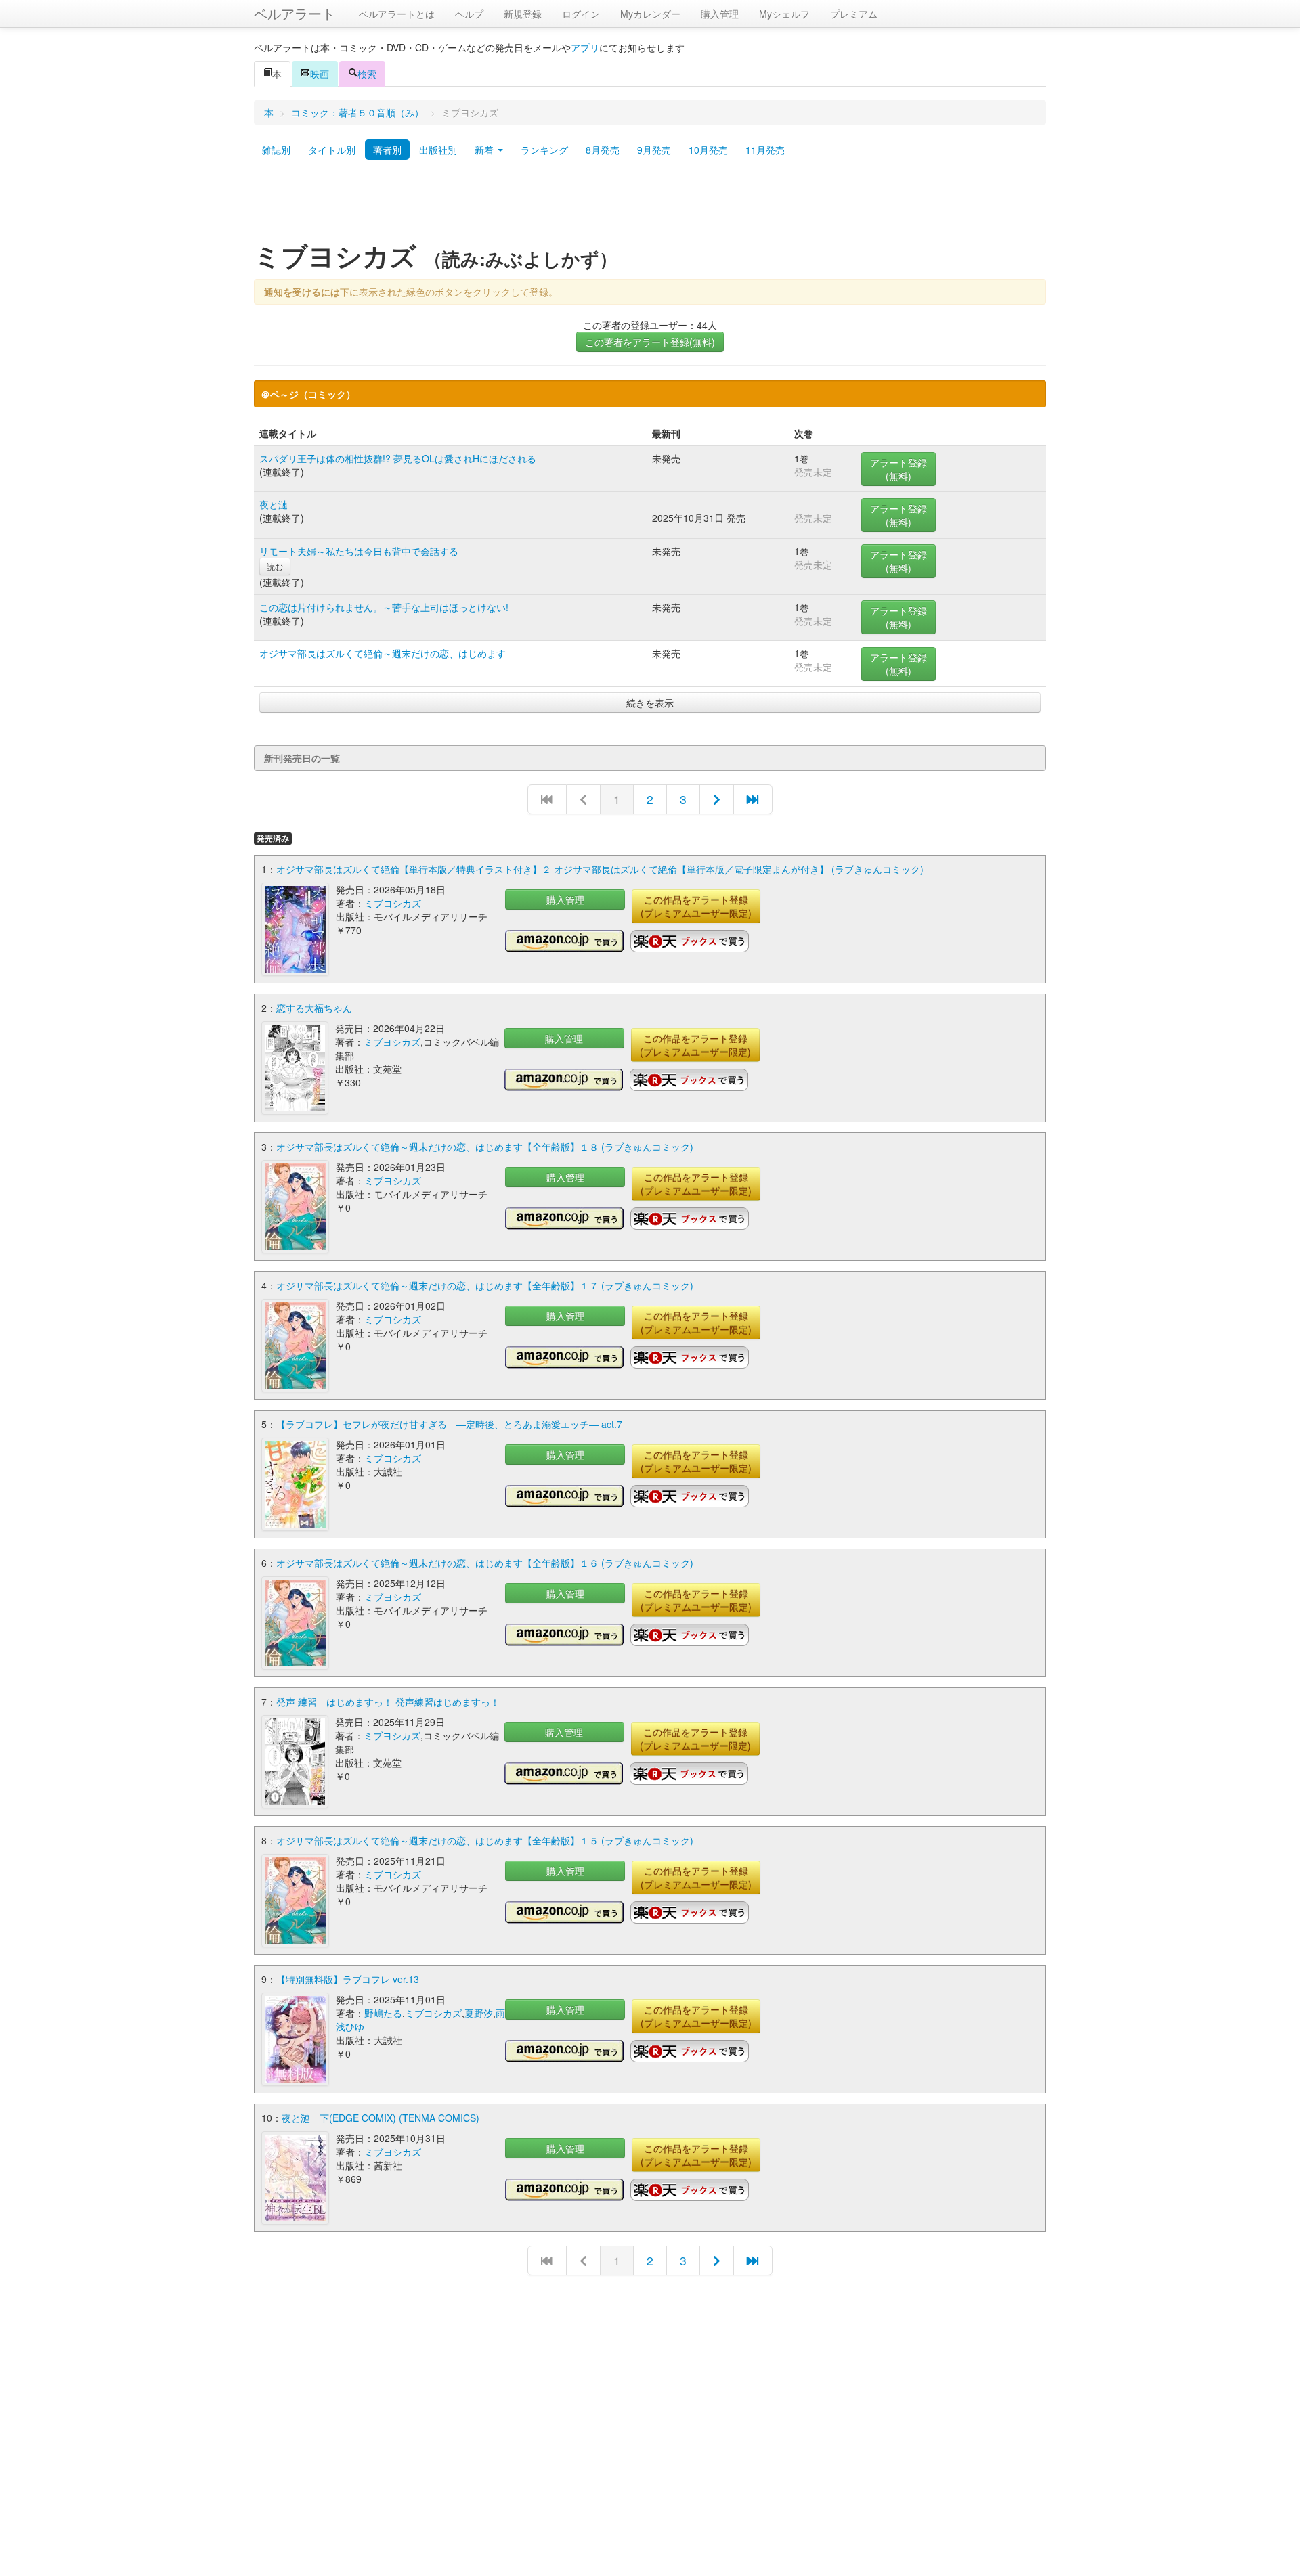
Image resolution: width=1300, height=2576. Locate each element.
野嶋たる (383, 2013)
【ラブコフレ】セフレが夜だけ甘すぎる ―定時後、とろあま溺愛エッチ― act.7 (449, 1424)
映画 (320, 74)
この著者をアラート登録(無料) (650, 342)
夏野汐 (479, 2013)
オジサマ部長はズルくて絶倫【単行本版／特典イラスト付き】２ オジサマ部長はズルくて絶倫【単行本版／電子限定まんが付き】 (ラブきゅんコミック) (600, 869)
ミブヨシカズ (393, 903)
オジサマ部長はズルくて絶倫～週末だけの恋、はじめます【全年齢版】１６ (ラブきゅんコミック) (485, 1563)
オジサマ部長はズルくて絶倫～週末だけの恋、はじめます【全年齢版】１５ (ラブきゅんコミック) (485, 1840)
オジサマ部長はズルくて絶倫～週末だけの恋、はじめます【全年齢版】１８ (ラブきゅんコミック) (485, 1147)
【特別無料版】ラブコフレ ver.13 (348, 1979)
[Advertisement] (650, 205)
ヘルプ (469, 14)
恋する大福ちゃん (314, 1008)
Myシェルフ (784, 14)
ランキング (544, 150)
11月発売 (765, 150)
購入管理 (720, 14)
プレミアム (854, 14)
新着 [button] (485, 150)
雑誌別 (276, 150)
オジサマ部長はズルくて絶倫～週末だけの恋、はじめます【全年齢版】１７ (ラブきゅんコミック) (485, 1285)
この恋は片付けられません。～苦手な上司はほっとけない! (384, 607)
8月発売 (603, 150)
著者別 (387, 150)
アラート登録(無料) (898, 469)
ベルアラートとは (397, 14)
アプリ (585, 47)
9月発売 (654, 150)
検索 (367, 74)
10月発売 (708, 150)
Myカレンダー (650, 14)
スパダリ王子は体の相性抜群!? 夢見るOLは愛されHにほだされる (398, 458)
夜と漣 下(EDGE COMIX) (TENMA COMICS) (381, 2118)
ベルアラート (295, 13)
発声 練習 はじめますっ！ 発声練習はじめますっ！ (388, 1702)
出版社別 (438, 150)
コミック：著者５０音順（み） (357, 112)
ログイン (581, 14)
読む (275, 566)
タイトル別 (332, 150)
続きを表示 (650, 703)
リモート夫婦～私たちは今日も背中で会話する (359, 551)
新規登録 (523, 14)
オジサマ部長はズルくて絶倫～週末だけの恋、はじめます (383, 653)
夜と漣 (274, 504)
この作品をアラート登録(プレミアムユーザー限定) (696, 906)
